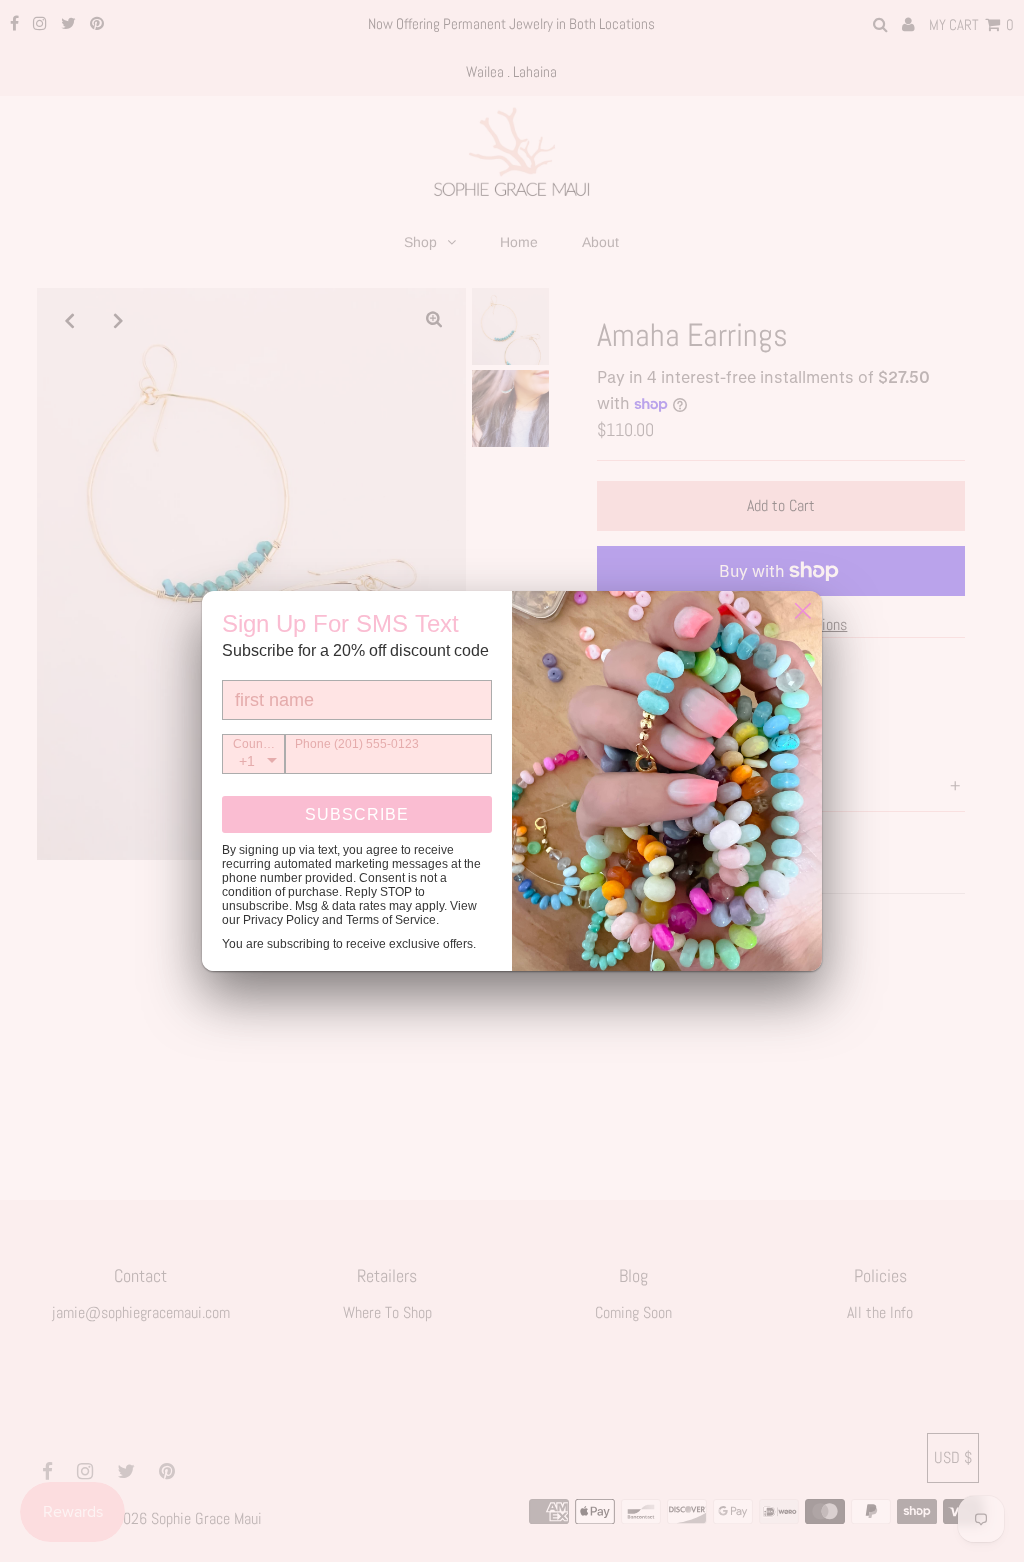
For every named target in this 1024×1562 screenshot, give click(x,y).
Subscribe (357, 814)
